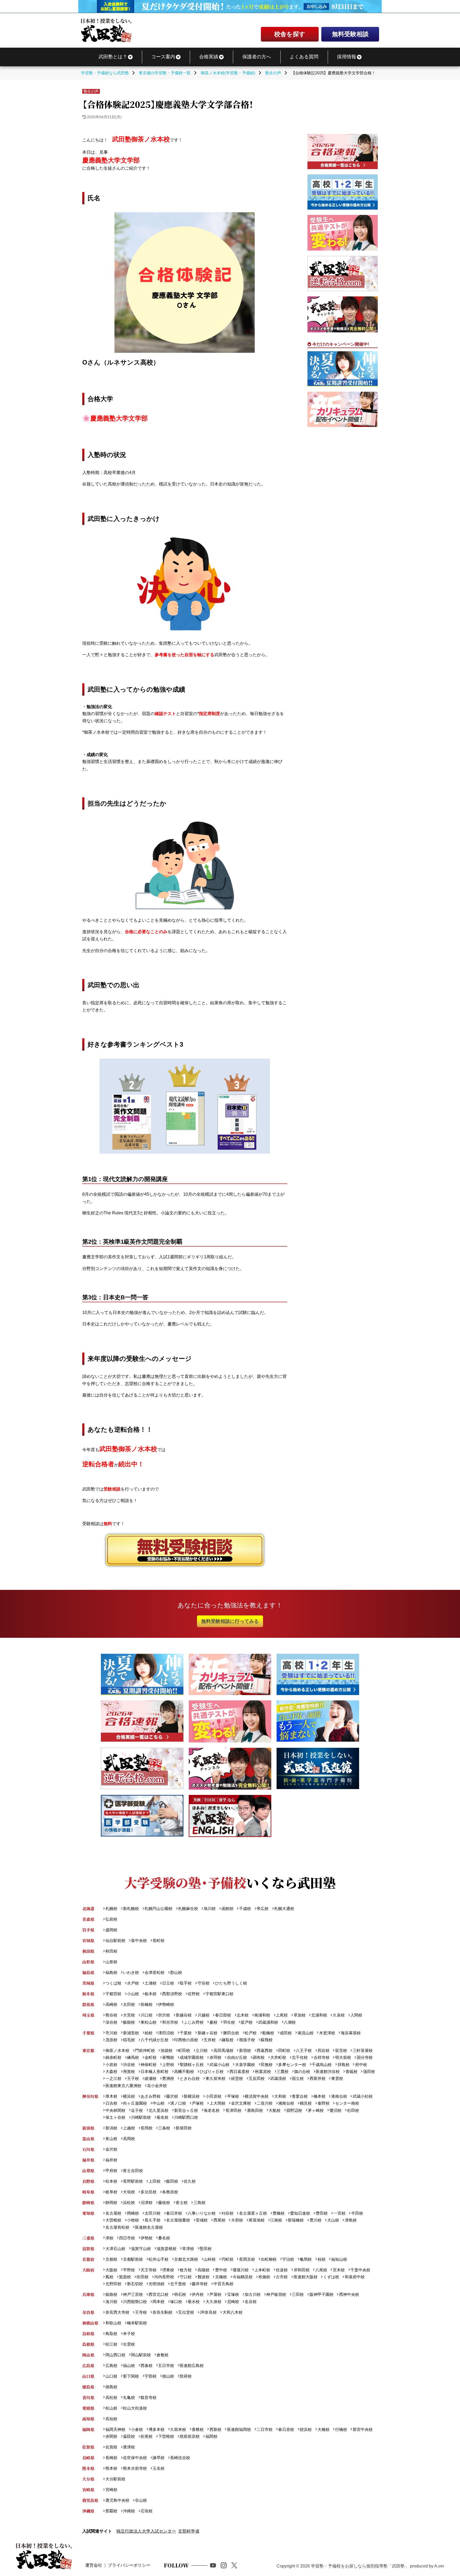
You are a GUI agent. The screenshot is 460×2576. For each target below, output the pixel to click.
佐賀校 (111, 2447)
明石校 (180, 2294)
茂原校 (111, 2040)
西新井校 (317, 2078)
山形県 (88, 1962)
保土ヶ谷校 (115, 2117)
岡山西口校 (115, 2355)
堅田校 (206, 2249)
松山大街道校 (135, 2408)
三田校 (298, 2294)
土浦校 (151, 1983)
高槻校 (203, 2270)
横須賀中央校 (257, 2096)
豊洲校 (168, 2078)
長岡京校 (247, 2259)
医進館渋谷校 (328, 2071)
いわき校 (131, 1972)
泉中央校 (139, 1940)
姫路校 (111, 2294)
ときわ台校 (190, 2078)
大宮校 (129, 2015)
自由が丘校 (237, 2057)
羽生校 (229, 2022)
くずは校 (331, 2277)
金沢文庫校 (241, 2103)
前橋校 (147, 2004)
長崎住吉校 (180, 2458)
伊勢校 (147, 2238)
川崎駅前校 (141, 2117)
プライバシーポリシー (129, 2565)
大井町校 (278, 2057)
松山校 (111, 2408)
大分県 (88, 2479)
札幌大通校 (284, 1908)
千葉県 (88, 2033)
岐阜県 (88, 2192)
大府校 (237, 2220)
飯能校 (129, 2022)
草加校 (299, 2015)
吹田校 (143, 2277)
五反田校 (257, 2078)
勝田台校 (231, 2033)
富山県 (88, 2139)
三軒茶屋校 (363, 2050)
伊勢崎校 (166, 2004)
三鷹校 (283, 2071)
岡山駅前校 (141, 2355)
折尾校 (147, 2436)
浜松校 (129, 2203)
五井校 (210, 2040)
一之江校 (113, 2078)
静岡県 (88, 2203)
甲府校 (111, 2171)
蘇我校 (267, 2040)
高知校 (111, 2419)
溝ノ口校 (178, 2103)
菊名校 (163, 2117)
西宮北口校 (159, 2294)
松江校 (111, 2344)
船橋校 (268, 2033)
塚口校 (176, 2302)
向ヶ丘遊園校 (135, 2103)
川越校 (203, 2015)
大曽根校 (113, 2220)
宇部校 (151, 2376)
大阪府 (88, 2270)
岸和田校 (301, 2270)
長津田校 (233, 2110)
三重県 (88, 2238)
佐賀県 (88, 2447)
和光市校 (170, 2022)
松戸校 (251, 2033)
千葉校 (186, 2033)
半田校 (357, 2213)
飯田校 (172, 2181)
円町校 (227, 2259)
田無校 (267, 2065)
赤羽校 (215, 2057)
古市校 (282, 2277)
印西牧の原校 (186, 2040)
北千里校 (178, 2284)
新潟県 (88, 2128)
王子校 (133, 2078)
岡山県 (88, 2355)
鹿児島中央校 (117, 2500)
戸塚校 (198, 2103)
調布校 (259, 2057)
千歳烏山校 (322, 2065)
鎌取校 (227, 2040)
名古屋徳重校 (178, 2220)
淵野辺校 (294, 2110)
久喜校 (339, 2015)
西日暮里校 (239, 2071)
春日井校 (174, 2213)
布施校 (264, 2277)
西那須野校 (172, 1994)
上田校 (155, 2181)
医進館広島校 (192, 2365)
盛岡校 (111, 1930)
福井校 (111, 2160)
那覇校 (111, 2511)
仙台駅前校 (115, 1940)
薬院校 (129, 2436)
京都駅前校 (133, 2259)
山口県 (88, 2376)
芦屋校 (215, 2294)
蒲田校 (369, 2071)
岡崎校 (133, 2213)
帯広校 (263, 1908)
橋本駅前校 (137, 2323)
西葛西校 (265, 2050)
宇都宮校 (113, 1994)
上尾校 (282, 2015)
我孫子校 (247, 2040)
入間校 (356, 2015)
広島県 (88, 2365)
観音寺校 (149, 2397)
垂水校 (194, 2302)
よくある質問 (304, 57)
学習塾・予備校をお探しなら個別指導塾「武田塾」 (360, 2566)
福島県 (88, 1972)
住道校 (282, 2270)
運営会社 (94, 2565)
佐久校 (190, 2181)
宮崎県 (88, 2490)
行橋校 (341, 2429)
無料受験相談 (350, 34)
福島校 (111, 1972)
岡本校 (159, 2302)
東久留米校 (215, 2078)
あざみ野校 (151, 2096)
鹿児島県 (90, 2500)
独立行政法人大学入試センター (146, 2531)
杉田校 (353, 2110)
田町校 (284, 2050)
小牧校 (133, 2220)
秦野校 (323, 2103)
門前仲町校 (145, 2050)
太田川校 (153, 2213)
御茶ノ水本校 (117, 2050)
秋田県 (88, 1951)
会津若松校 (155, 1972)
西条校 (147, 2365)
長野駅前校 (133, 2181)
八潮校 (290, 2022)
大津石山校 (115, 2249)
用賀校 (129, 2071)
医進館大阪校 (305, 2277)
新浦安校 (131, 2033)
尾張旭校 (257, 2220)
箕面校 (125, 2277)
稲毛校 (129, 2040)
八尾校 (321, 2270)
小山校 (133, 1994)
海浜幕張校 (351, 2033)
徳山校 (168, 2376)
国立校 (298, 2078)
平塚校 (233, 2096)
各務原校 (170, 2192)
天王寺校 (149, 2270)
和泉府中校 (355, 2277)
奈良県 (88, 2312)
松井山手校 (159, 2259)
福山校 (129, 2365)
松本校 (111, 2181)
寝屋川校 (241, 2270)
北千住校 (300, 2057)
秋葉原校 (263, 2071)
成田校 (286, 2033)
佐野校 (194, 1994)
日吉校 (111, 2103)
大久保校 (213, 2302)
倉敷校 (163, 2355)
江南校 (276, 2220)
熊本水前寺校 (135, 2468)
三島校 (199, 2203)
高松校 (111, 2397)
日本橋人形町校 (155, 2071)
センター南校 (347, 2103)
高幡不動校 (184, 2071)
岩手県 (88, 1930)
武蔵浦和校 (268, 2022)
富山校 (111, 2139)
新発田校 (184, 2128)
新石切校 (135, 2284)
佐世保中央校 (135, 2458)
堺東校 (168, 2270)
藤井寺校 (200, 2284)
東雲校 (337, 2078)
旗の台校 (302, 2071)
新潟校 (111, 2128)
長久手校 (153, 2220)
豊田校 (322, 2213)
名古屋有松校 (117, 2227)
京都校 (111, 2259)
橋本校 (319, 2096)
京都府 (88, 2259)
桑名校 (164, 2238)
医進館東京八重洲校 (123, 2086)
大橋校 (323, 2429)
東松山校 (149, 2022)
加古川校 (253, 2294)
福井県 (88, 2160)
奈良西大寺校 (117, 2312)
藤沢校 (172, 2096)
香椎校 (198, 2429)
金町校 (151, 2057)
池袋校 (167, 2050)
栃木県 (88, 1994)
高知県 (88, 2419)
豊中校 (221, 2270)
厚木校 (111, 2096)
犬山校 (333, 2220)
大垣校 (129, 2192)
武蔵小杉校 (363, 2096)
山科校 (210, 2259)
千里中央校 (360, 2270)
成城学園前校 (192, 2057)
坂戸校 (247, 2022)
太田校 (129, 2004)
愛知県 (88, 2213)
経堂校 (237, 2078)
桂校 (321, 2259)
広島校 (111, 2365)
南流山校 (305, 2033)
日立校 (168, 1983)
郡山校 (176, 1972)
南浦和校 (262, 2015)
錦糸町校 (113, 2057)
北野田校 (113, 2284)
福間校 (211, 2436)
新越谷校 (184, 2015)
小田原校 (213, 2096)
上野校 (168, 2065)
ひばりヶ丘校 (212, 2071)
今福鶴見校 (243, 2277)
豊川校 (315, 2220)
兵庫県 (88, 2294)
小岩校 (111, 2065)
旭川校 (210, 1908)
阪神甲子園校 (321, 2294)
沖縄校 (129, 2511)
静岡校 (111, 2203)
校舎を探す (290, 34)
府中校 (361, 2065)
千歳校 (245, 1908)
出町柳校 (269, 2259)
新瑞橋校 (296, 2220)
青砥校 (351, 2071)
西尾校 (219, 2220)
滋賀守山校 (141, 2249)
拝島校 (343, 2065)
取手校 (186, 1983)
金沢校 (111, 2149)
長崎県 (88, 2458)
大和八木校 (232, 2312)
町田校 (184, 2050)
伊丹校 (198, 2294)
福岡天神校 (115, 2429)
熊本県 (88, 2468)
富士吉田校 (133, 2171)
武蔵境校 (278, 2078)
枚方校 (186, 2270)
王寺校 (141, 2312)
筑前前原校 (190, 2436)
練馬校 (133, 2057)
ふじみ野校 (194, 2022)
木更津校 (327, 2033)
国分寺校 (365, 2057)
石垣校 (147, 2511)
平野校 (129, 2270)
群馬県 (88, 2004)
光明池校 (157, 2284)
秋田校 (111, 1951)
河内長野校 (164, 2277)
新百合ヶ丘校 (186, 2110)
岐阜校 (111, 2192)
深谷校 (111, 2022)
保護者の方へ (257, 57)
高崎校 (111, 2004)
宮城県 (88, 1940)
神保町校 (149, 2065)
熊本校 (111, 2468)
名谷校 (251, 2302)
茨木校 (339, 2270)
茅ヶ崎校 (316, 2110)
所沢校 (164, 2015)
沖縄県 (88, 2511)
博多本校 (157, 2429)
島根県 (88, 2344)
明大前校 (343, 2057)
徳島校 (111, 2387)
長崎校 (111, 2458)
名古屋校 (113, 2213)
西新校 (215, 2429)
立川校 (202, 2050)
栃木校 (151, 1994)
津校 (109, 2238)
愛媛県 (88, 2408)
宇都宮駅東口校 (219, 1994)
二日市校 (265, 2429)
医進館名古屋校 (149, 2227)
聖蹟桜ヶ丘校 (192, 2065)
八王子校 (304, 2050)
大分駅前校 (115, 2479)
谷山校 (141, 2500)
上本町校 (262, 2270)
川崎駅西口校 (186, 2117)
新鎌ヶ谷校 (207, 2033)
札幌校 (111, 1908)
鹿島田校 (255, 2110)
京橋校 (221, 2277)
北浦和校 (319, 2015)
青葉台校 (300, 2096)
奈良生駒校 (163, 2312)
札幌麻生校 (188, 1908)
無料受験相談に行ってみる (230, 1621)
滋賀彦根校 (167, 2249)
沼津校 (147, 2203)
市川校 (111, 2033)
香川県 (88, 2397)
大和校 (280, 2096)
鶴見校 (306, 2103)
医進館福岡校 (239, 2429)
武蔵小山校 (219, 2065)
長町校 (159, 1940)
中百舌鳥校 (223, 2284)
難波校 (203, 2277)
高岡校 (129, 2139)
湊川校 (111, 2302)
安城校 (202, 2220)
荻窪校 (341, 2050)
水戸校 (133, 1983)
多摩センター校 (292, 2065)
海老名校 (212, 2110)
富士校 (182, 2203)
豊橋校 (279, 2213)
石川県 (88, 2149)
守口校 (186, 2277)
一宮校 (339, 2213)
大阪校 (111, 2270)
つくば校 (113, 1983)
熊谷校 (111, 2015)
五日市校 (166, 2365)
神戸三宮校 (133, 2294)
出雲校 (129, 2344)
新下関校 (131, 2376)
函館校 (227, 1908)
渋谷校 (129, 2065)
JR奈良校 (208, 2312)
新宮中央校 (363, 2429)
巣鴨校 (168, 2057)
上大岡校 (217, 2103)
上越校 (129, 2128)
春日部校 (223, 2015)
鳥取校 (111, 2334)
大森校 (111, 2071)
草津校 (188, 2249)
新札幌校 (131, 1908)
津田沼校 (166, 2033)
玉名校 (159, 2468)
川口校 (147, 2015)
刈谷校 (227, 2213)
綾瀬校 (151, 2078)
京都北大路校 (186, 2259)
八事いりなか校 (202, 2213)
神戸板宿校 (276, 2294)
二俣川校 (265, 2103)
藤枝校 (164, 2203)
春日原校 (286, 2429)
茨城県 (88, 1983)
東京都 (88, 2050)
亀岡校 (306, 2259)
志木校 (243, 2015)
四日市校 (127, 2238)
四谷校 (323, 2050)
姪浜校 (306, 2429)
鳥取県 (88, 2334)
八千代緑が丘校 (155, 2040)
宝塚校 (233, 2294)
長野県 (88, 2181)
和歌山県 (90, 2323)
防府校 (186, 2376)
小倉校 (137, 2429)
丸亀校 (129, 2397)
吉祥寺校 (321, 2057)
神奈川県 (90, 2096)
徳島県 (88, 2387)
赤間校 (111, 2436)
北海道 (88, 1908)
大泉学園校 (245, 2065)
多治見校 (149, 2192)
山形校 (111, 1962)
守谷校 (203, 1983)
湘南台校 (286, 2103)
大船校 (275, 2110)
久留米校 (178, 2429)
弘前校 (111, 1919)
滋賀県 (88, 2249)
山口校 (111, 2376)
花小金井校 (157, 2086)
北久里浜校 (159, 2110)
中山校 (159, 2103)
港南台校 (339, 2096)
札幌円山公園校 (159, 1908)
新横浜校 (192, 2096)
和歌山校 (113, 2323)
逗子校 (137, 2110)
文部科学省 (189, 2531)
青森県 (88, 1919)
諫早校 (159, 2458)
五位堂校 (186, 2312)
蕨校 (213, 2022)
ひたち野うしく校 (231, 1983)
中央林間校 (115, 2110)
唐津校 (129, 2447)
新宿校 (245, 2050)
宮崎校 (111, 2490)
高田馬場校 (223, 2050)
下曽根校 (166, 2436)
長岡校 (147, 2128)
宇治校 (288, 2259)
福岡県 (88, 2429)
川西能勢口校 (135, 2302)
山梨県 (88, 2171)
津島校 (351, 2220)
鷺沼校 (335, 2110)
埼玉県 (88, 2015)
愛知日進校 (300, 2213)
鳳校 (109, 2277)
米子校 (129, 2334)
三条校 (164, 2128)
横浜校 (129, 2096)
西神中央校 (349, 2294)
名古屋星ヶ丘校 (253, 2213)
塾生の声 (91, 91)
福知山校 (339, 2259)
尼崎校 (233, 2302)
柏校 (149, 2033)
